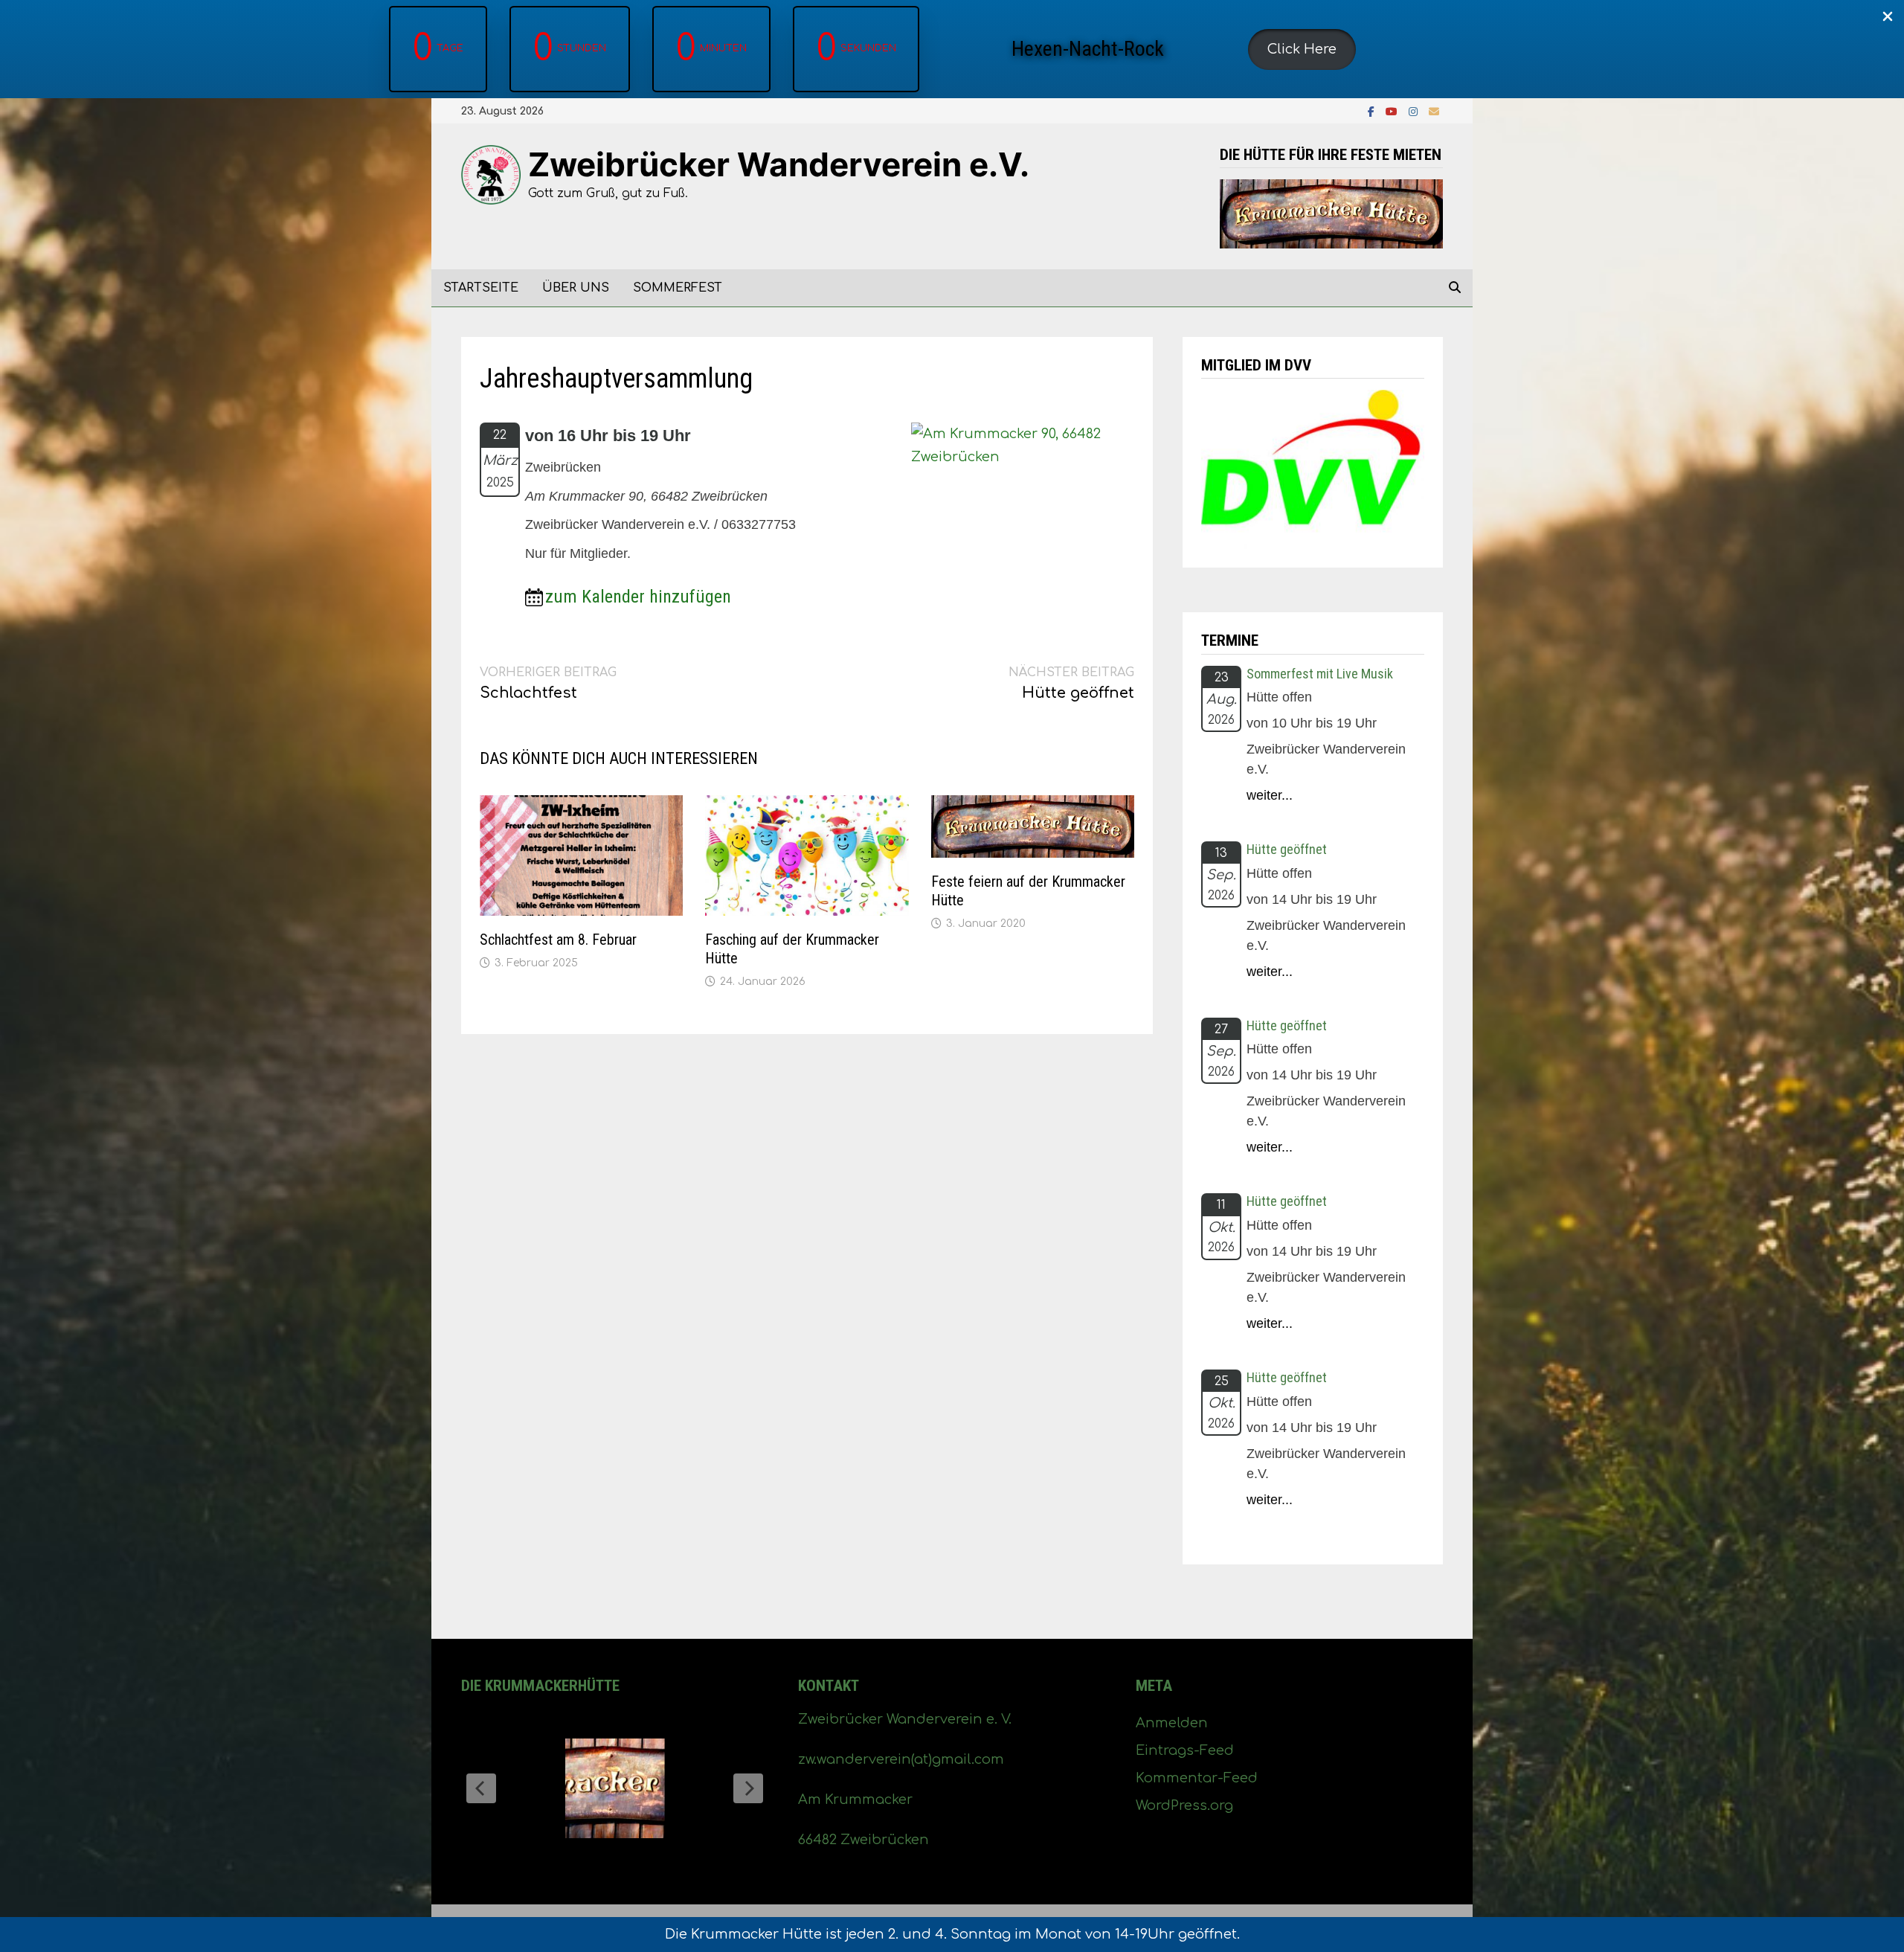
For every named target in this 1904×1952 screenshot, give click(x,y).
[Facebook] (1373, 111)
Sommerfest (678, 288)
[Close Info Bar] (1888, 17)
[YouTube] (1393, 111)
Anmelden (1172, 1723)
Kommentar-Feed (1197, 1778)
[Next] (748, 1788)
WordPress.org (1184, 1805)
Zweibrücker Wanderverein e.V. (779, 164)
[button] (1302, 49)
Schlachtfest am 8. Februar (558, 940)
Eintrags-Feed (1185, 1750)
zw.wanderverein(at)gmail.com (901, 1759)
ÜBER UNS (576, 288)
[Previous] (481, 1788)
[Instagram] (1415, 111)
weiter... (1270, 795)
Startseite (481, 288)
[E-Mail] (1434, 111)
